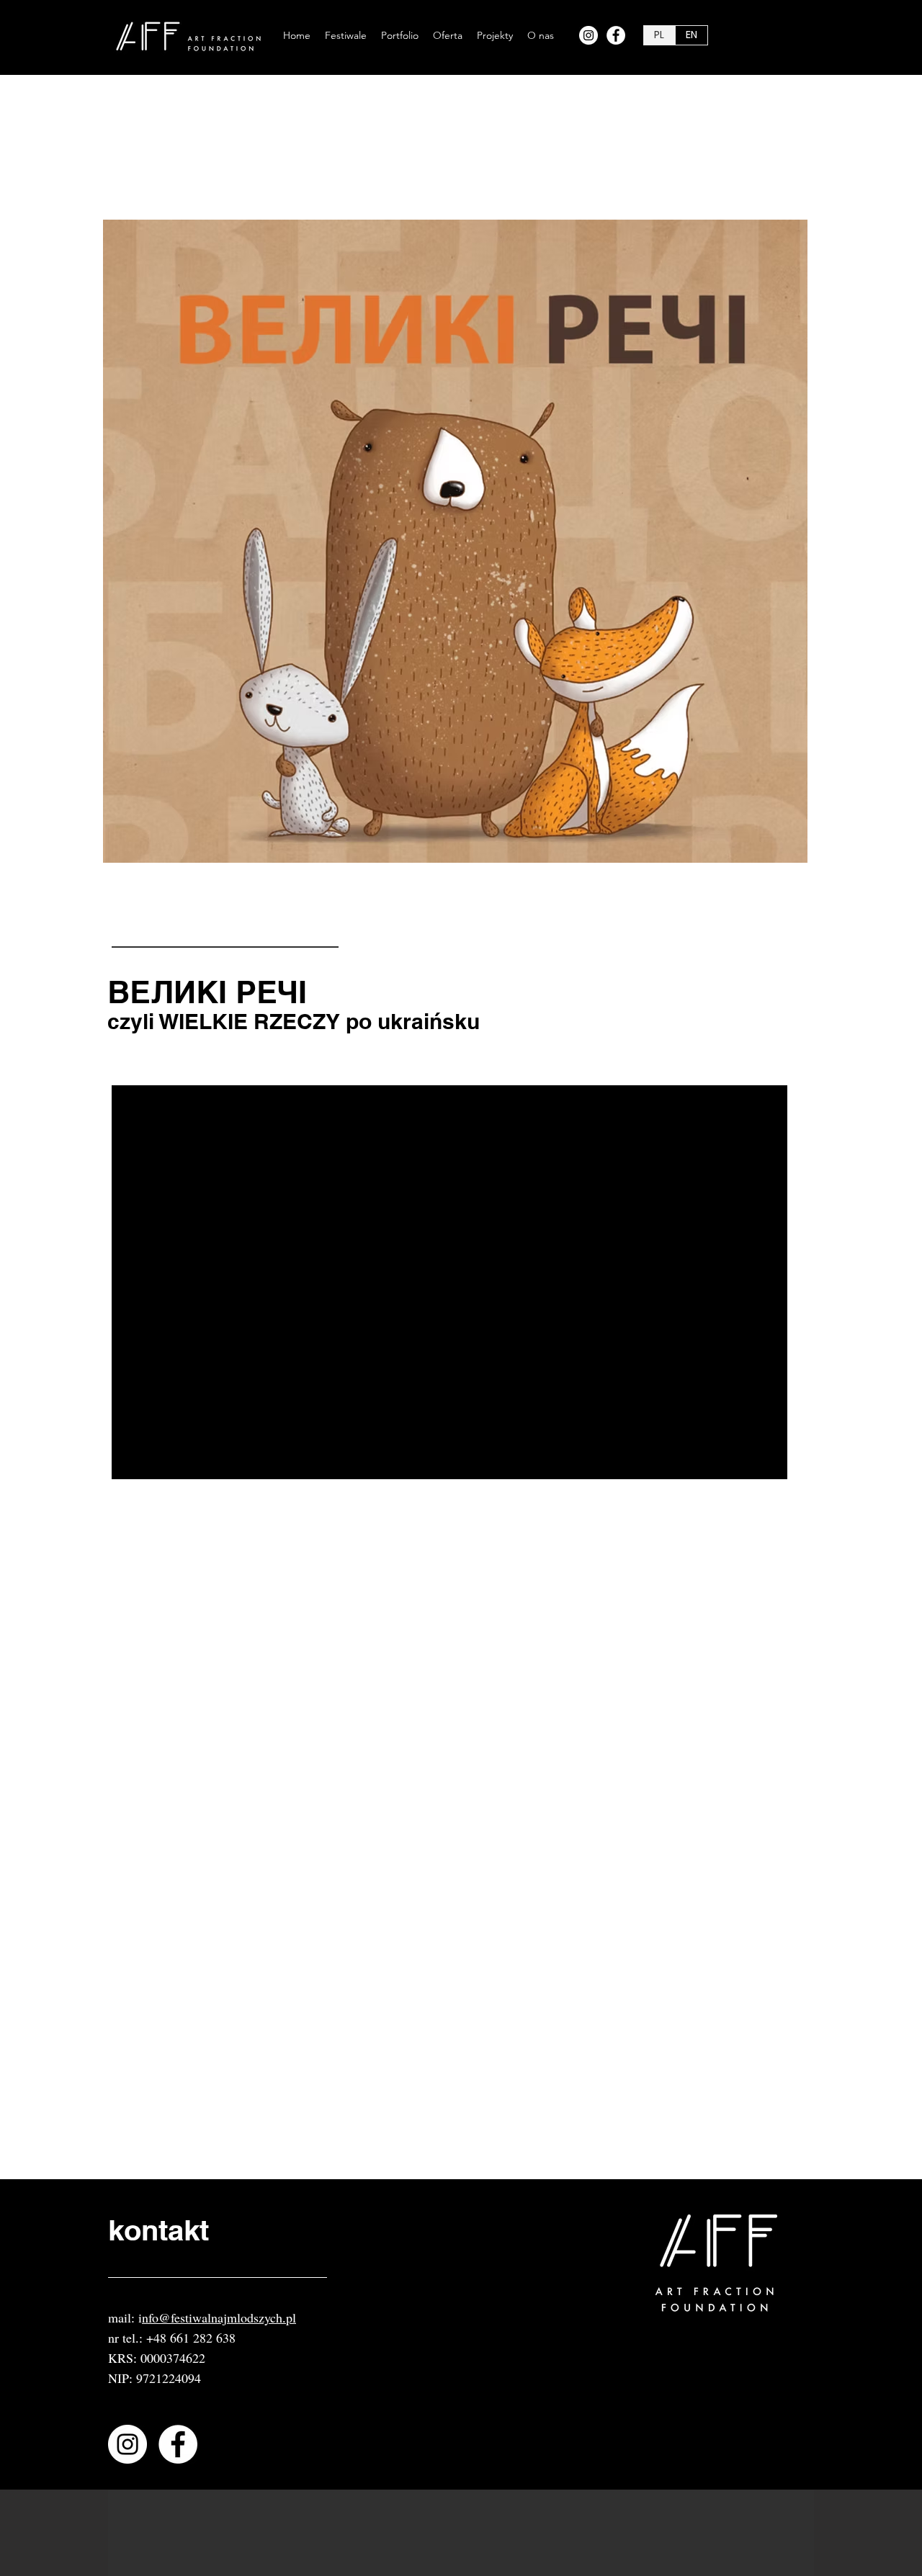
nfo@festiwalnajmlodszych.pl (219, 2317)
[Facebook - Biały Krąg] (616, 35)
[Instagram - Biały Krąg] (588, 35)
